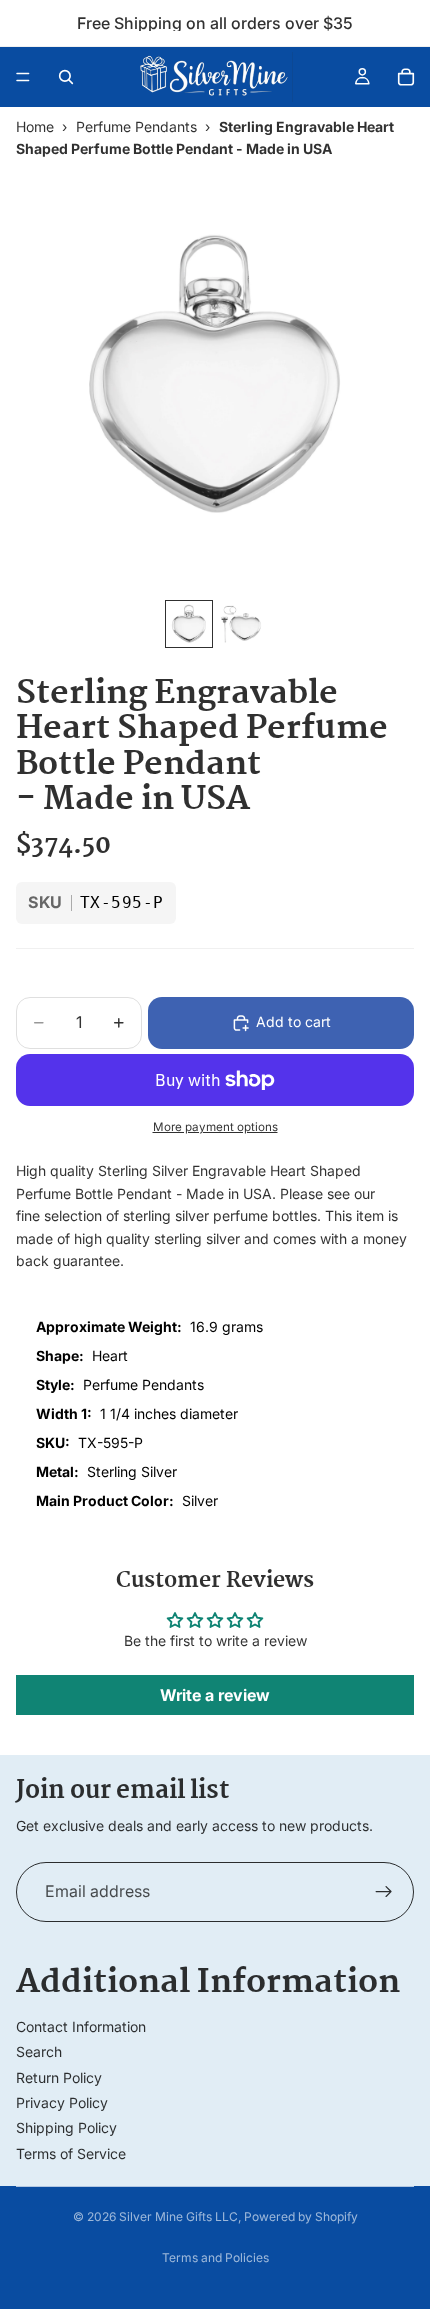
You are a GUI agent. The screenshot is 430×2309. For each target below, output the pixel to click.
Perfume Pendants (136, 126)
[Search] (66, 77)
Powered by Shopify (301, 2216)
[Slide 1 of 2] (189, 624)
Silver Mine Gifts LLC (178, 2216)
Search (39, 2051)
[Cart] (406, 77)
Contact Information (81, 2026)
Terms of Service (71, 2153)
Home (35, 126)
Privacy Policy (62, 2102)
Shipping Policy (66, 2127)
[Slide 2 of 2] (241, 624)
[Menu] (23, 77)
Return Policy (59, 2077)
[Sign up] (384, 1892)
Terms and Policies (215, 2257)
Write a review (215, 1695)
